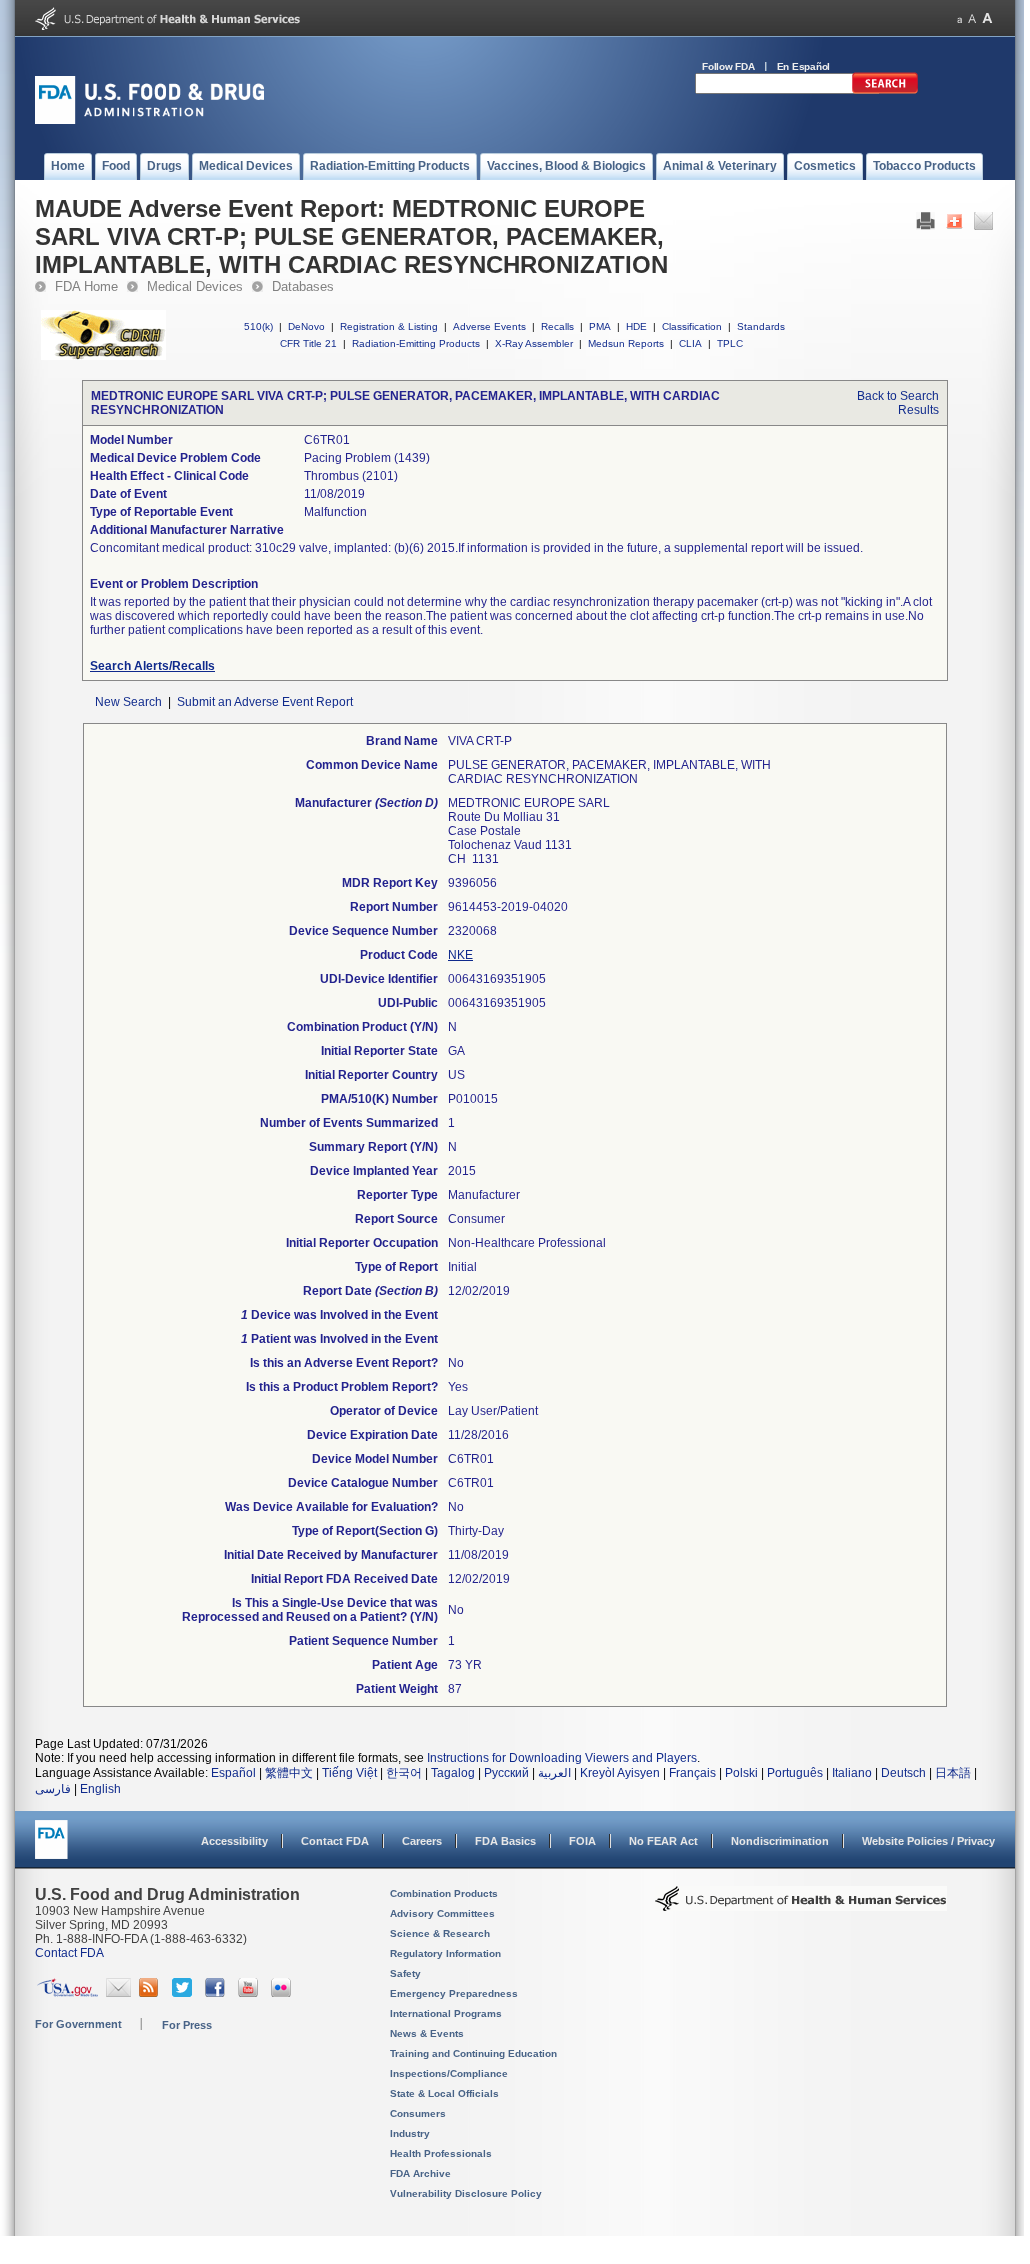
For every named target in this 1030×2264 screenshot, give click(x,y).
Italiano (852, 1773)
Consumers (418, 2113)
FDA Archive (420, 2173)
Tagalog (453, 1773)
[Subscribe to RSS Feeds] (151, 1993)
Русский (506, 1773)
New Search (128, 702)
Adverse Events (489, 326)
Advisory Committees (442, 1913)
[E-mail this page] (983, 226)
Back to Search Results (898, 403)
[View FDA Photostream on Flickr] (283, 1993)
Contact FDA (335, 1841)
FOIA (582, 1841)
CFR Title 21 (308, 343)
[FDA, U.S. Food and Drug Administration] (149, 120)
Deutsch (903, 1773)
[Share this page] (954, 226)
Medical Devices (195, 286)
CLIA (690, 343)
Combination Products (444, 1893)
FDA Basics (505, 1841)
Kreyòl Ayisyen (620, 1773)
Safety (405, 1973)
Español (233, 1773)
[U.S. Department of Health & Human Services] (801, 1906)
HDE (636, 326)
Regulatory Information (445, 1953)
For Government (78, 2024)
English (100, 1789)
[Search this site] (885, 90)
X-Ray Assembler (534, 343)
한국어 (404, 1773)
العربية (554, 1773)
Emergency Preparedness (454, 1993)
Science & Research (440, 1933)
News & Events (427, 2033)
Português (795, 1773)
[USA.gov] (67, 1993)
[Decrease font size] (959, 18)
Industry (410, 2133)
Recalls (557, 326)
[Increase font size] (987, 18)
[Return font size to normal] (972, 18)
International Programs (446, 2013)
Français (692, 1773)
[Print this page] (925, 226)
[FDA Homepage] (51, 1848)
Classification (692, 326)
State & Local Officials (444, 2093)
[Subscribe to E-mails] (118, 1993)
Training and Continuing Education (473, 2053)
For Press (187, 2025)
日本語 (953, 1773)
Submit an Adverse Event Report (265, 702)
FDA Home (86, 286)
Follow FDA (728, 66)
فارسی (53, 1789)
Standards (761, 326)
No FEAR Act (663, 1841)
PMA (600, 326)
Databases (303, 286)
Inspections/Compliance (449, 2073)
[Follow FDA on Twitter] (184, 1993)
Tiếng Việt (349, 1773)
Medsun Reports (626, 343)
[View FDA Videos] (250, 1993)
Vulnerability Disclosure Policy (466, 2193)
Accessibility (234, 1841)
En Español (804, 66)
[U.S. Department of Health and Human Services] (167, 26)
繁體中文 (289, 1773)
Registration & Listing (389, 326)
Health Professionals (441, 2153)
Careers (422, 1841)
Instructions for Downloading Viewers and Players (562, 1758)
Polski (741, 1773)
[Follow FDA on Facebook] (217, 1993)
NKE (460, 955)
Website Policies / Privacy (928, 1841)
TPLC (730, 343)
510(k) (258, 326)
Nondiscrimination (780, 1841)
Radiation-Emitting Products (416, 343)
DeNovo (306, 326)
